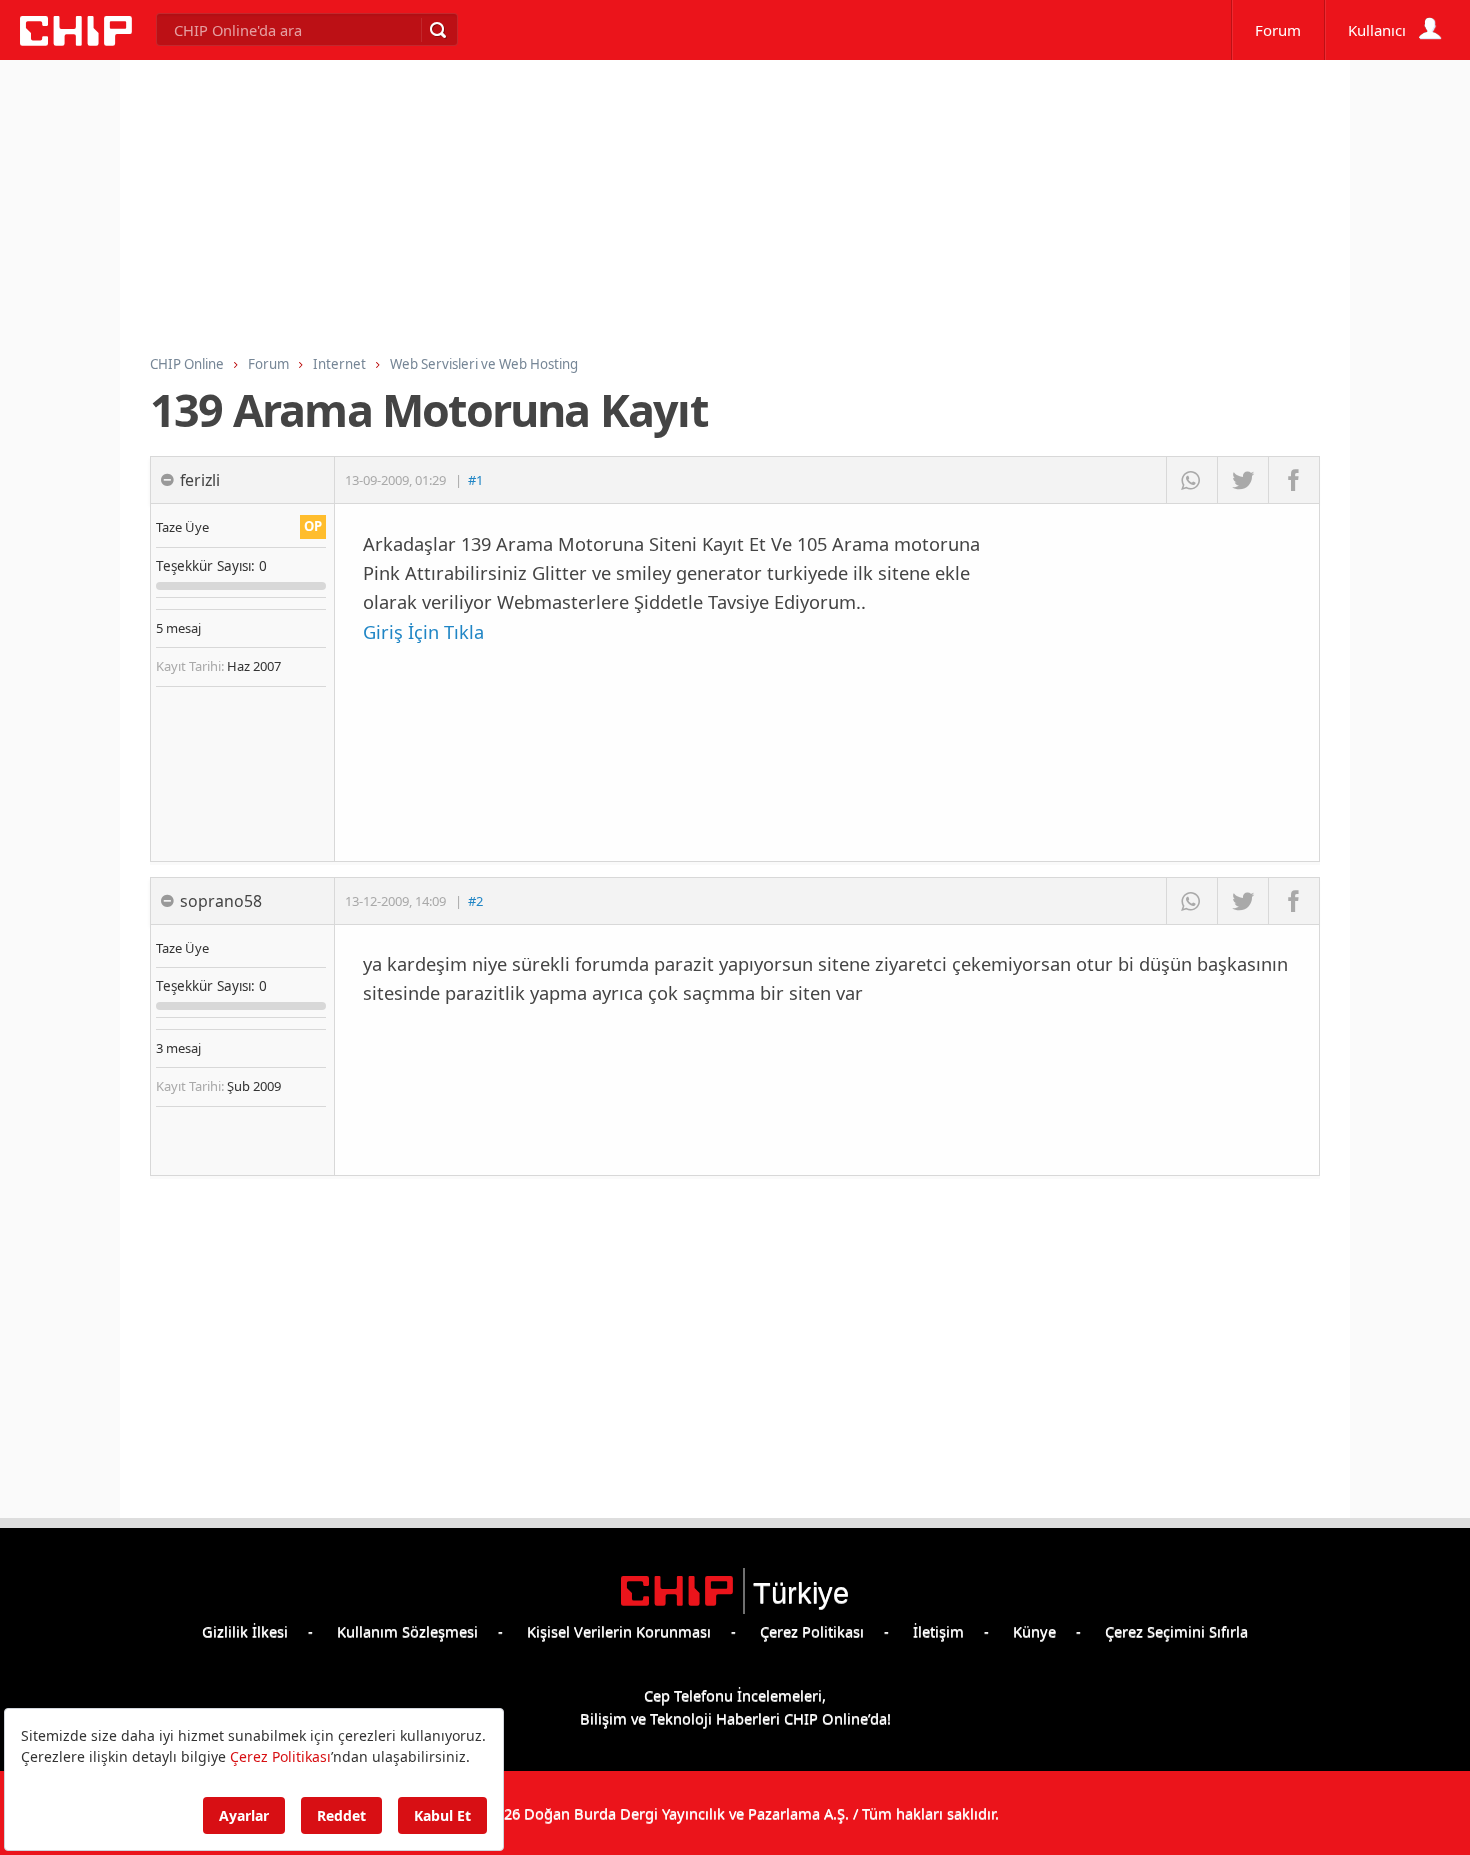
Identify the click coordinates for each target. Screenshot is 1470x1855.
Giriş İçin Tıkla (423, 631)
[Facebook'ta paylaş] (1293, 480)
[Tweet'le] (1242, 480)
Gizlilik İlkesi (245, 1631)
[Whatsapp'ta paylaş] (1191, 480)
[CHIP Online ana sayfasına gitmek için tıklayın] (76, 40)
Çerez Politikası (812, 1631)
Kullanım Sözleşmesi (407, 1631)
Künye (1034, 1631)
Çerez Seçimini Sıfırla (1176, 1631)
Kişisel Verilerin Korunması (619, 1631)
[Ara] (437, 30)
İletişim (938, 1631)
